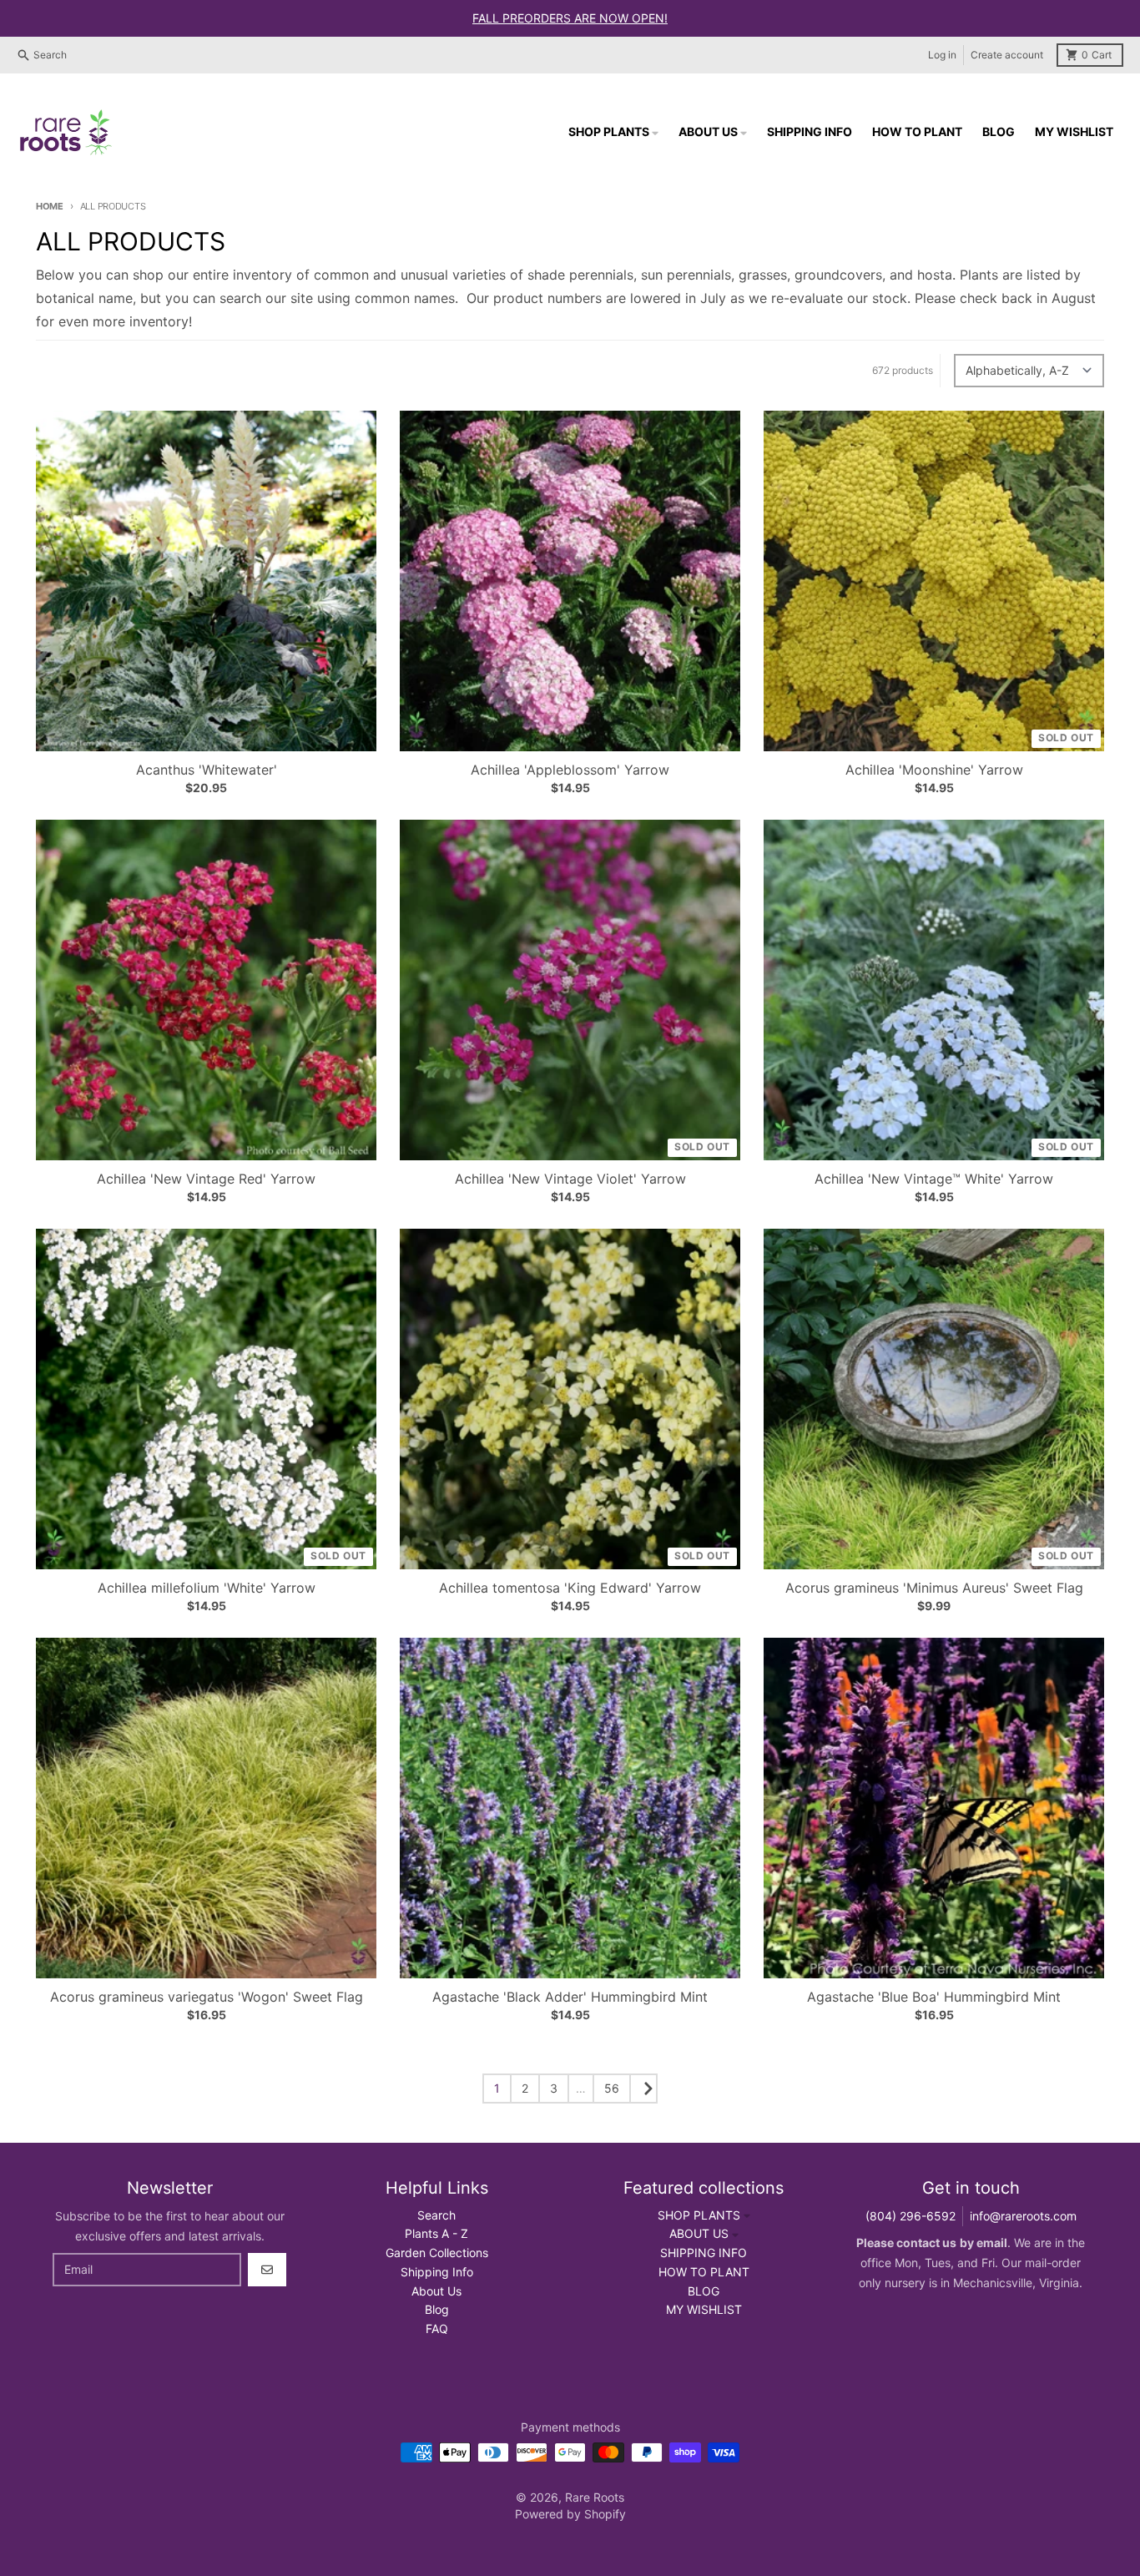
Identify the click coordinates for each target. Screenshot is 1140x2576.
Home (50, 206)
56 (612, 2088)
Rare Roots (595, 2497)
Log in (942, 55)
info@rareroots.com (1023, 2216)
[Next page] (643, 2089)
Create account (1007, 55)
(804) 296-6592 (910, 2216)
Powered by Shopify (570, 2514)
